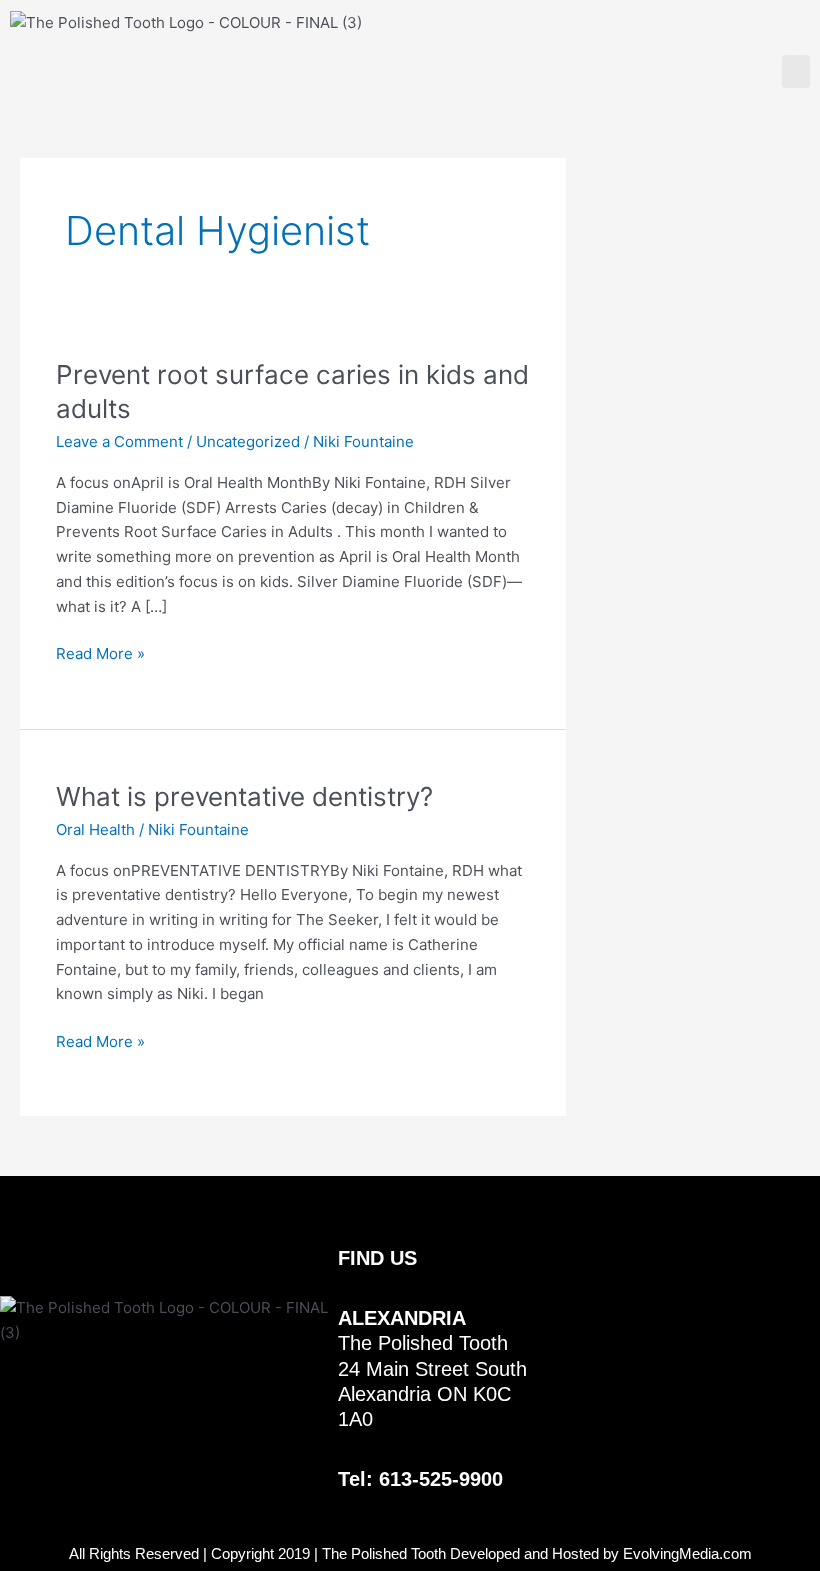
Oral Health (95, 829)
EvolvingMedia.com (687, 1553)
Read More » (100, 652)
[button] (796, 71)
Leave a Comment (119, 441)
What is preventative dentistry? (244, 796)
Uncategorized (248, 441)
